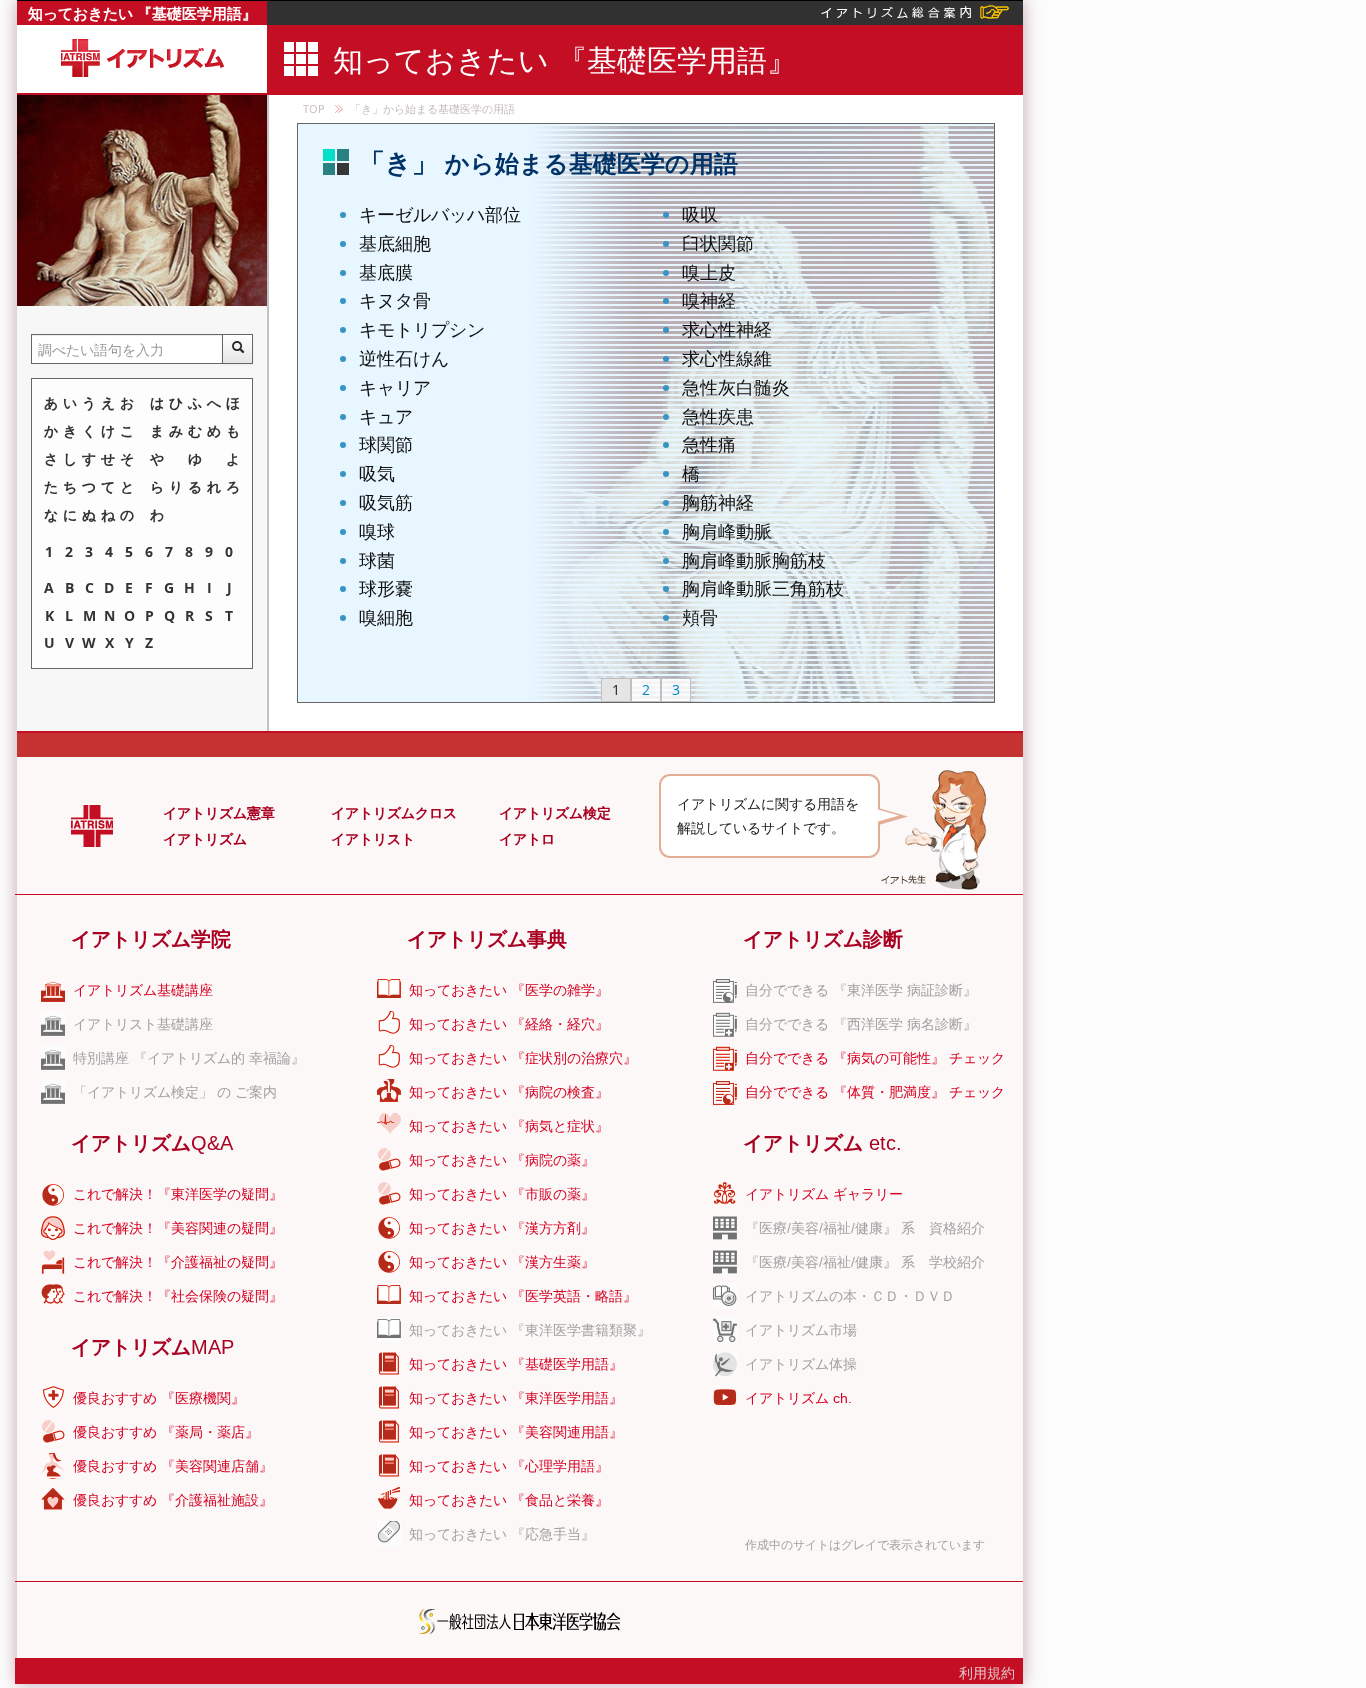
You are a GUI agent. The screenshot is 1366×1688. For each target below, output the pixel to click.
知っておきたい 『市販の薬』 (502, 1194)
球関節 (386, 444)
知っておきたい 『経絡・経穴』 (509, 1024)
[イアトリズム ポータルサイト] (915, 10)
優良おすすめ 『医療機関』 (159, 1398)
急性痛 (709, 444)
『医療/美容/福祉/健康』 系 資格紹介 (865, 1228)
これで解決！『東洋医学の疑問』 (178, 1194)
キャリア (395, 387)
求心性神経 (727, 329)
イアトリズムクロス (394, 813)
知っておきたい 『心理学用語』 (509, 1466)
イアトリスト (373, 839)
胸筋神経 (718, 502)
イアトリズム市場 (801, 1330)
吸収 (700, 214)
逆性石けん (404, 358)
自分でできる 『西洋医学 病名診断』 (861, 1024)
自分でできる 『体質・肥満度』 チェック (875, 1092)
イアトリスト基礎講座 (143, 1024)
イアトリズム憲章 (219, 813)
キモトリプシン (422, 329)
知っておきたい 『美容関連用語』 (516, 1432)
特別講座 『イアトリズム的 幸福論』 (189, 1058)
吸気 (377, 473)
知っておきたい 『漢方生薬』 (502, 1262)
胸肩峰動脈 (727, 531)
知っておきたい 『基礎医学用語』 (142, 13)
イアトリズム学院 (151, 939)
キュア (386, 416)
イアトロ (527, 839)
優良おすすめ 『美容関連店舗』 (173, 1466)
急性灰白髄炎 (736, 387)
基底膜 (386, 272)
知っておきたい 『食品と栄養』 (509, 1500)
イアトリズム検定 (555, 813)
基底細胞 (395, 243)
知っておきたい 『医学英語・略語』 (523, 1296)
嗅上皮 (709, 272)
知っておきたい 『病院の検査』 (509, 1092)
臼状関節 (718, 243)
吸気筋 (386, 502)
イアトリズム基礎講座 (143, 990)
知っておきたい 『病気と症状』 (509, 1126)
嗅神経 (709, 300)
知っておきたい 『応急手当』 (502, 1534)
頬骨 (700, 617)
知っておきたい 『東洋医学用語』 (516, 1398)
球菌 (377, 560)
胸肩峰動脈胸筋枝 (754, 560)
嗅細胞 (386, 617)
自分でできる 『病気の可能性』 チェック (875, 1058)
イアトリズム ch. (798, 1398)
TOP (314, 108)
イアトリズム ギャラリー (824, 1194)
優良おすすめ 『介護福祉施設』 (173, 1500)
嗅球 (377, 531)
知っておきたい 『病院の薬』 (502, 1160)
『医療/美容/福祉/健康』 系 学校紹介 (865, 1262)
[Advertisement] (1193, 300)
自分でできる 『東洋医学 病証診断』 (861, 990)
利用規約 (987, 1673)
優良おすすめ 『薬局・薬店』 (166, 1432)
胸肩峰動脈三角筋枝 (763, 588)
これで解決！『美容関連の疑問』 (178, 1228)
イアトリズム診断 (823, 939)
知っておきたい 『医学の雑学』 (509, 990)
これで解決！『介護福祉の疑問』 (178, 1262)
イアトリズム (205, 839)
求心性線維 (727, 358)
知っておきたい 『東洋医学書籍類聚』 (530, 1330)
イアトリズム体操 (801, 1364)
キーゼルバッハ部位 (440, 214)
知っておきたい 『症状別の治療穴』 (523, 1058)
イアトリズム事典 (487, 939)
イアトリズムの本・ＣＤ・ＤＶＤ (850, 1296)
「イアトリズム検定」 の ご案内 (175, 1092)
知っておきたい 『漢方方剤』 (502, 1228)
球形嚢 (386, 588)
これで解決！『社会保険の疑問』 (178, 1296)
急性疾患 (718, 416)
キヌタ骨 (395, 300)
